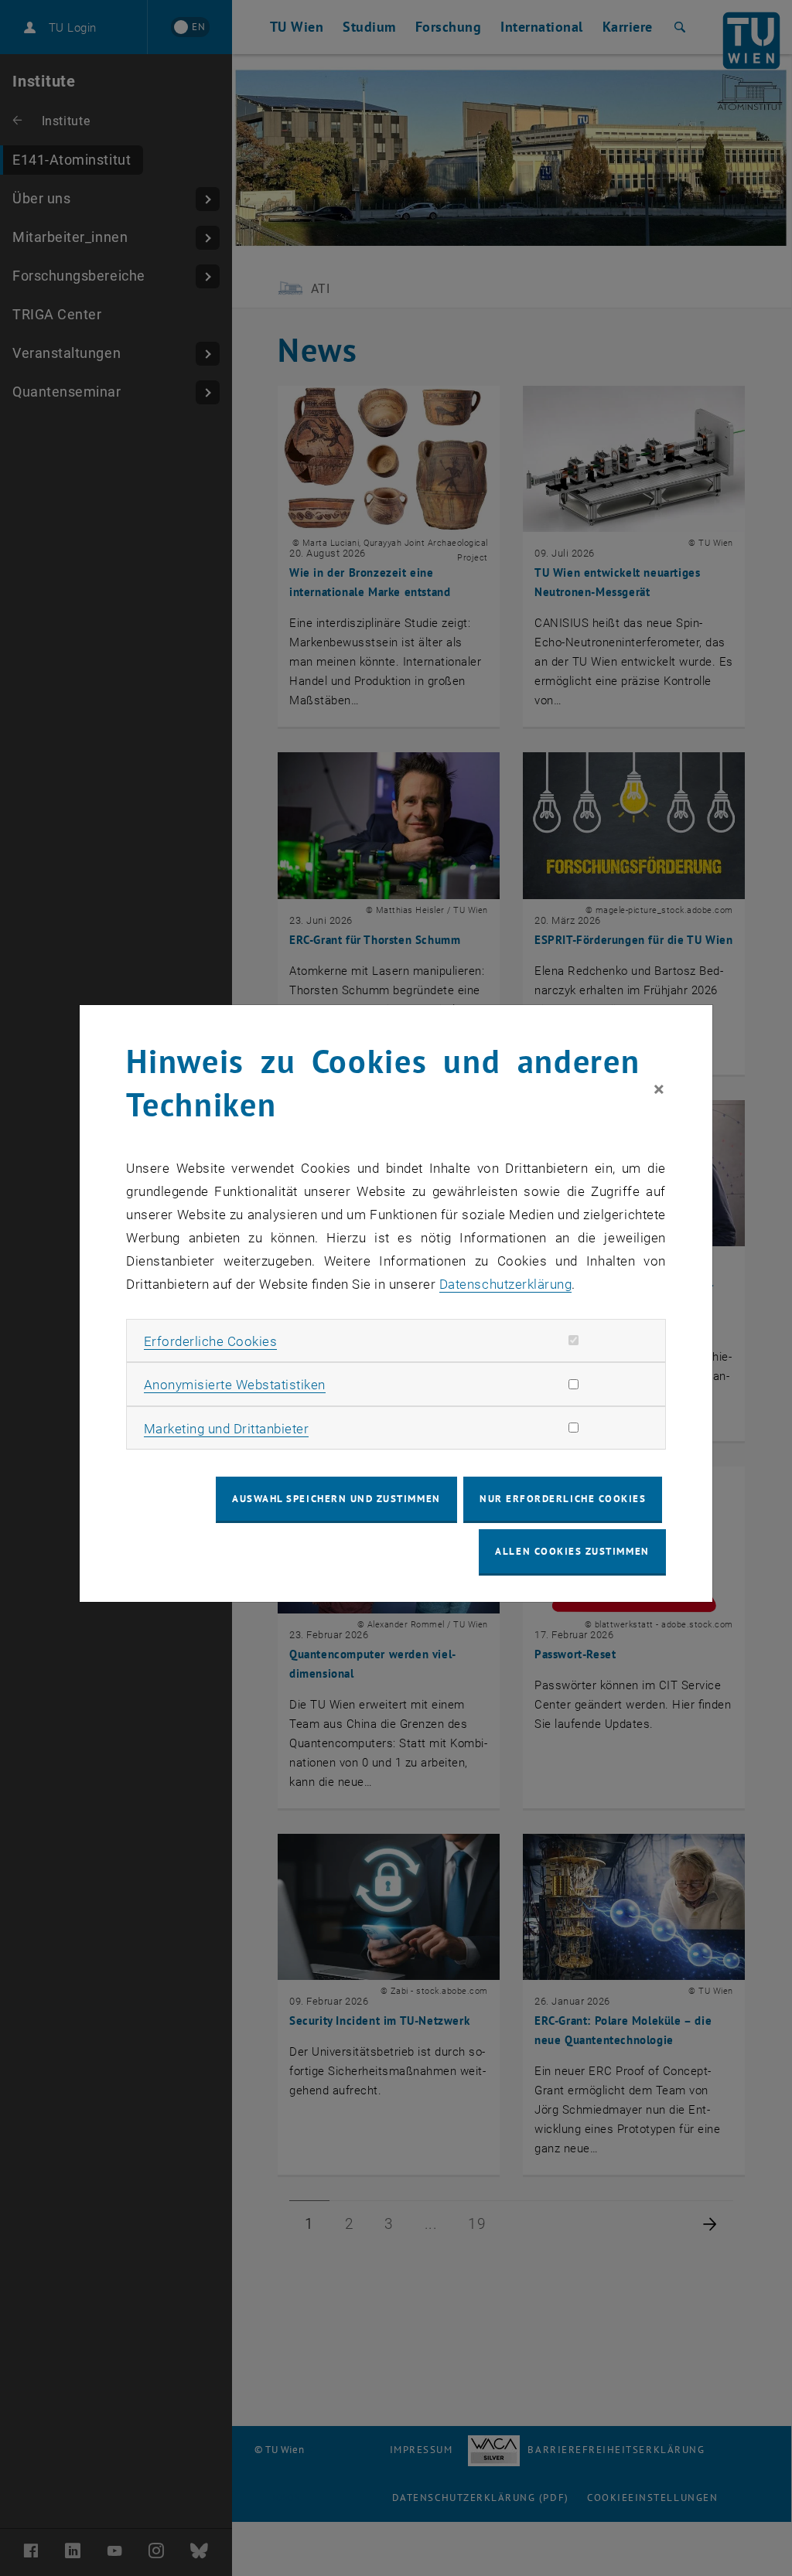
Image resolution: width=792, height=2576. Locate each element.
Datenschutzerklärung (505, 1284)
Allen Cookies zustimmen (572, 1551)
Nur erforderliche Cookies (563, 1499)
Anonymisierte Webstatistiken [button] (235, 1385)
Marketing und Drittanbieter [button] (227, 1429)
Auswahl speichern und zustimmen (336, 1499)
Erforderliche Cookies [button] (211, 1341)
